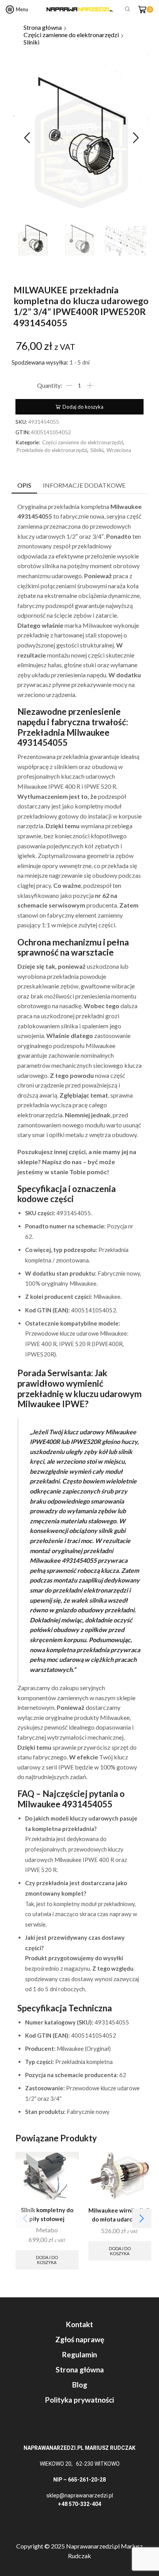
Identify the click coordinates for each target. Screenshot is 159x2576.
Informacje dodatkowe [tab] (84, 485)
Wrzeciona (119, 450)
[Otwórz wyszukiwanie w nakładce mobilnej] (126, 9)
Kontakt (79, 2324)
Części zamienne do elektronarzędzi (71, 35)
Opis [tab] (24, 485)
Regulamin (79, 2354)
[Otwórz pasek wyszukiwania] (129, 9)
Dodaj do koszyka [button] (47, 2260)
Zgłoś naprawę (80, 2339)
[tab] (24, 486)
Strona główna (43, 27)
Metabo (47, 2230)
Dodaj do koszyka (83, 407)
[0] (152, 9)
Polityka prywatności (79, 2400)
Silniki (31, 42)
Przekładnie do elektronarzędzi (52, 450)
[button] (27, 138)
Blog (80, 2385)
